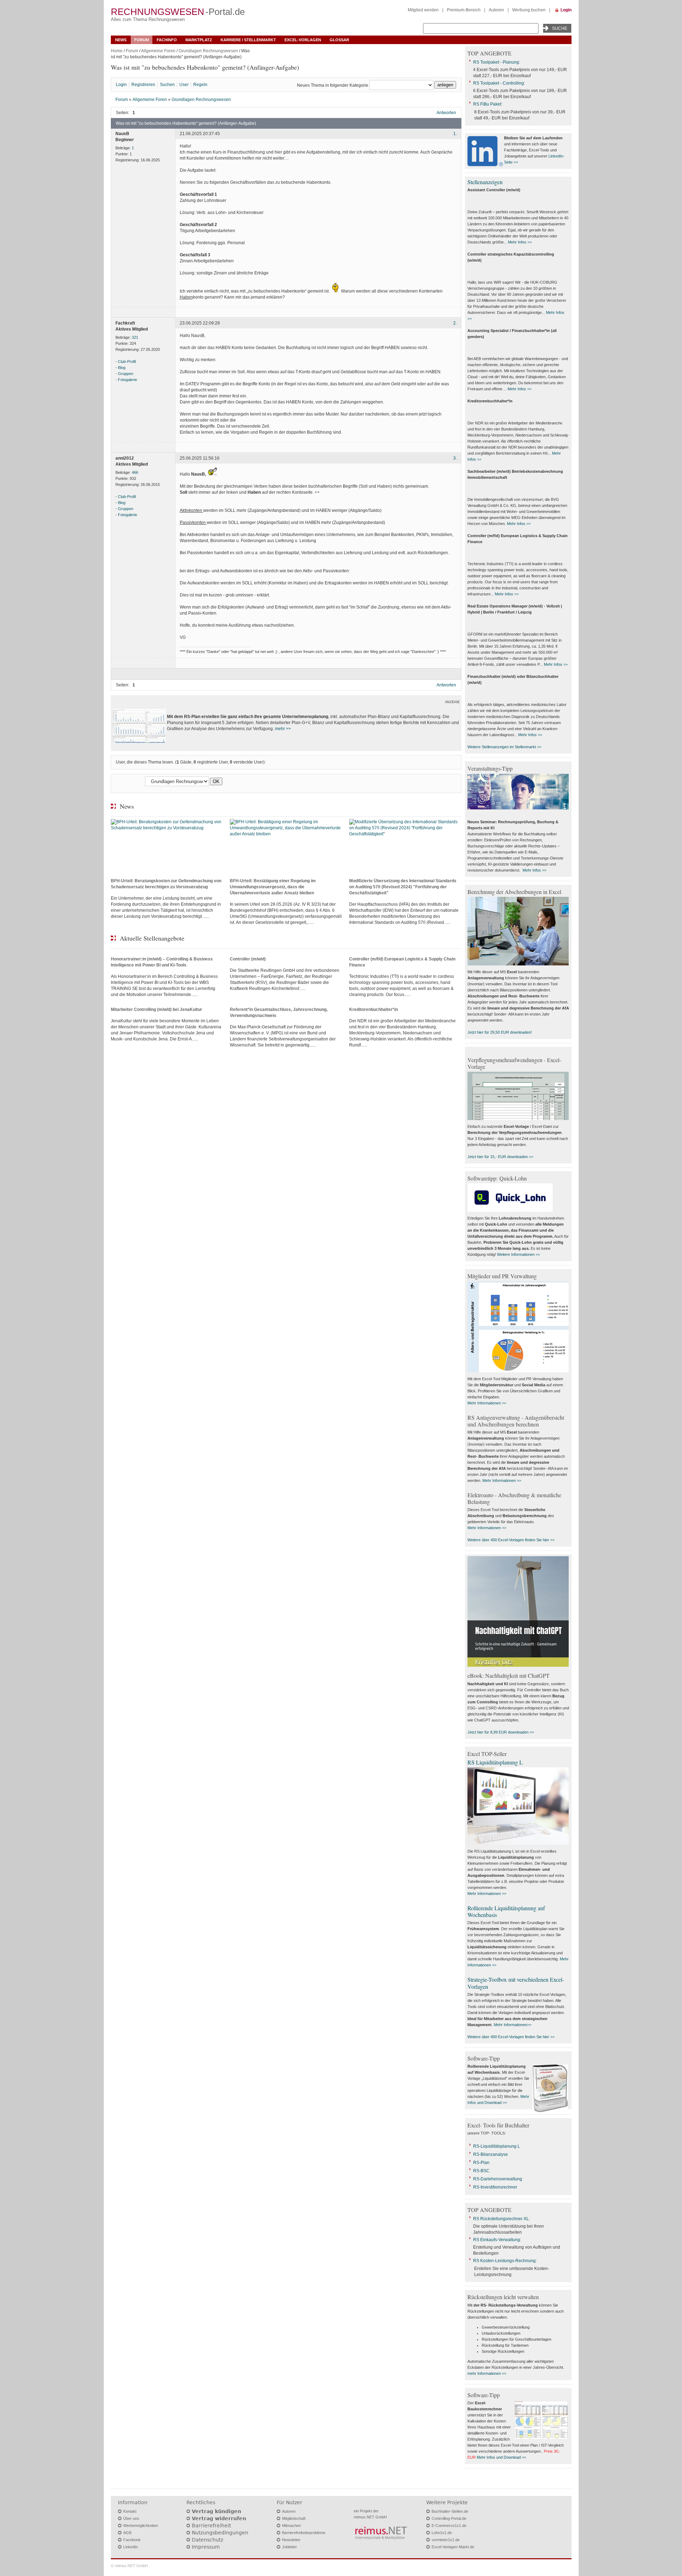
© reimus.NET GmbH (129, 2566)
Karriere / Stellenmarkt (248, 40)
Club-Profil (127, 362)
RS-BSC (481, 2171)
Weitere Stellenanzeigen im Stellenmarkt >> (504, 747)
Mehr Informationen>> (513, 2025)
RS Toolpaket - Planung (496, 62)
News (121, 40)
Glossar (339, 40)
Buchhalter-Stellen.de (450, 2511)
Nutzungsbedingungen (220, 2533)
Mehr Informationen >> (487, 1403)
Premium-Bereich (464, 10)
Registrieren (143, 85)
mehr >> (283, 729)
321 (135, 337)
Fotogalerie (128, 380)
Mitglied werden (423, 10)
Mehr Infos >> (520, 242)
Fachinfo (167, 40)
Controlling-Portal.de (449, 2518)
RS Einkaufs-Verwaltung (497, 2240)
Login (566, 10)
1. (455, 134)
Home (117, 51)
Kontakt (130, 2511)
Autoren (496, 10)
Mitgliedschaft (294, 2518)
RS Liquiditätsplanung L (495, 1762)
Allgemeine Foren (158, 51)
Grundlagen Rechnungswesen (208, 51)
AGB (127, 2533)
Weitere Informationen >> (518, 1254)
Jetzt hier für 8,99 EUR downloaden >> (501, 1732)
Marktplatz (199, 40)
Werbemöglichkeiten (141, 2526)
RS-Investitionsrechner (495, 2187)
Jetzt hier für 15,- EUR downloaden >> (500, 1157)
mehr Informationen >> (487, 2373)
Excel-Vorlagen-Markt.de (453, 2547)
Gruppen (126, 374)
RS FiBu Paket (487, 104)
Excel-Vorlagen (303, 40)
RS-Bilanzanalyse (491, 2154)
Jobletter (289, 2547)
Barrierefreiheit (211, 2526)
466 (135, 472)
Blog (122, 368)
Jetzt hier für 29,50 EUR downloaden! (500, 1032)
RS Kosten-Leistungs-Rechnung (504, 2261)
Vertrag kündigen (216, 2511)
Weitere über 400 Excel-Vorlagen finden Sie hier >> (511, 1540)
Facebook (132, 2540)
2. (455, 323)
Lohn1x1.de (442, 2533)
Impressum (206, 2547)
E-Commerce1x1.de (449, 2526)
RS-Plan (481, 2163)
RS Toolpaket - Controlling (499, 83)
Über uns (131, 2518)
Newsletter (291, 2540)
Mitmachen (291, 2526)
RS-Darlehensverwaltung (498, 2179)
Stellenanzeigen (485, 182)
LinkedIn (131, 2547)
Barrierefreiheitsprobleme (304, 2533)
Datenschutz (207, 2540)
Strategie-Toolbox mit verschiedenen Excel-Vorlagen (516, 1983)
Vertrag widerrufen (219, 2518)
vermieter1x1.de (446, 2540)
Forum (142, 40)
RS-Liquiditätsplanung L (497, 2146)
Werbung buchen (529, 10)
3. (455, 458)
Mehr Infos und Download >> (501, 2457)
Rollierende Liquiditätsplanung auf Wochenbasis (506, 1911)
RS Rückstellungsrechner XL (501, 2219)
